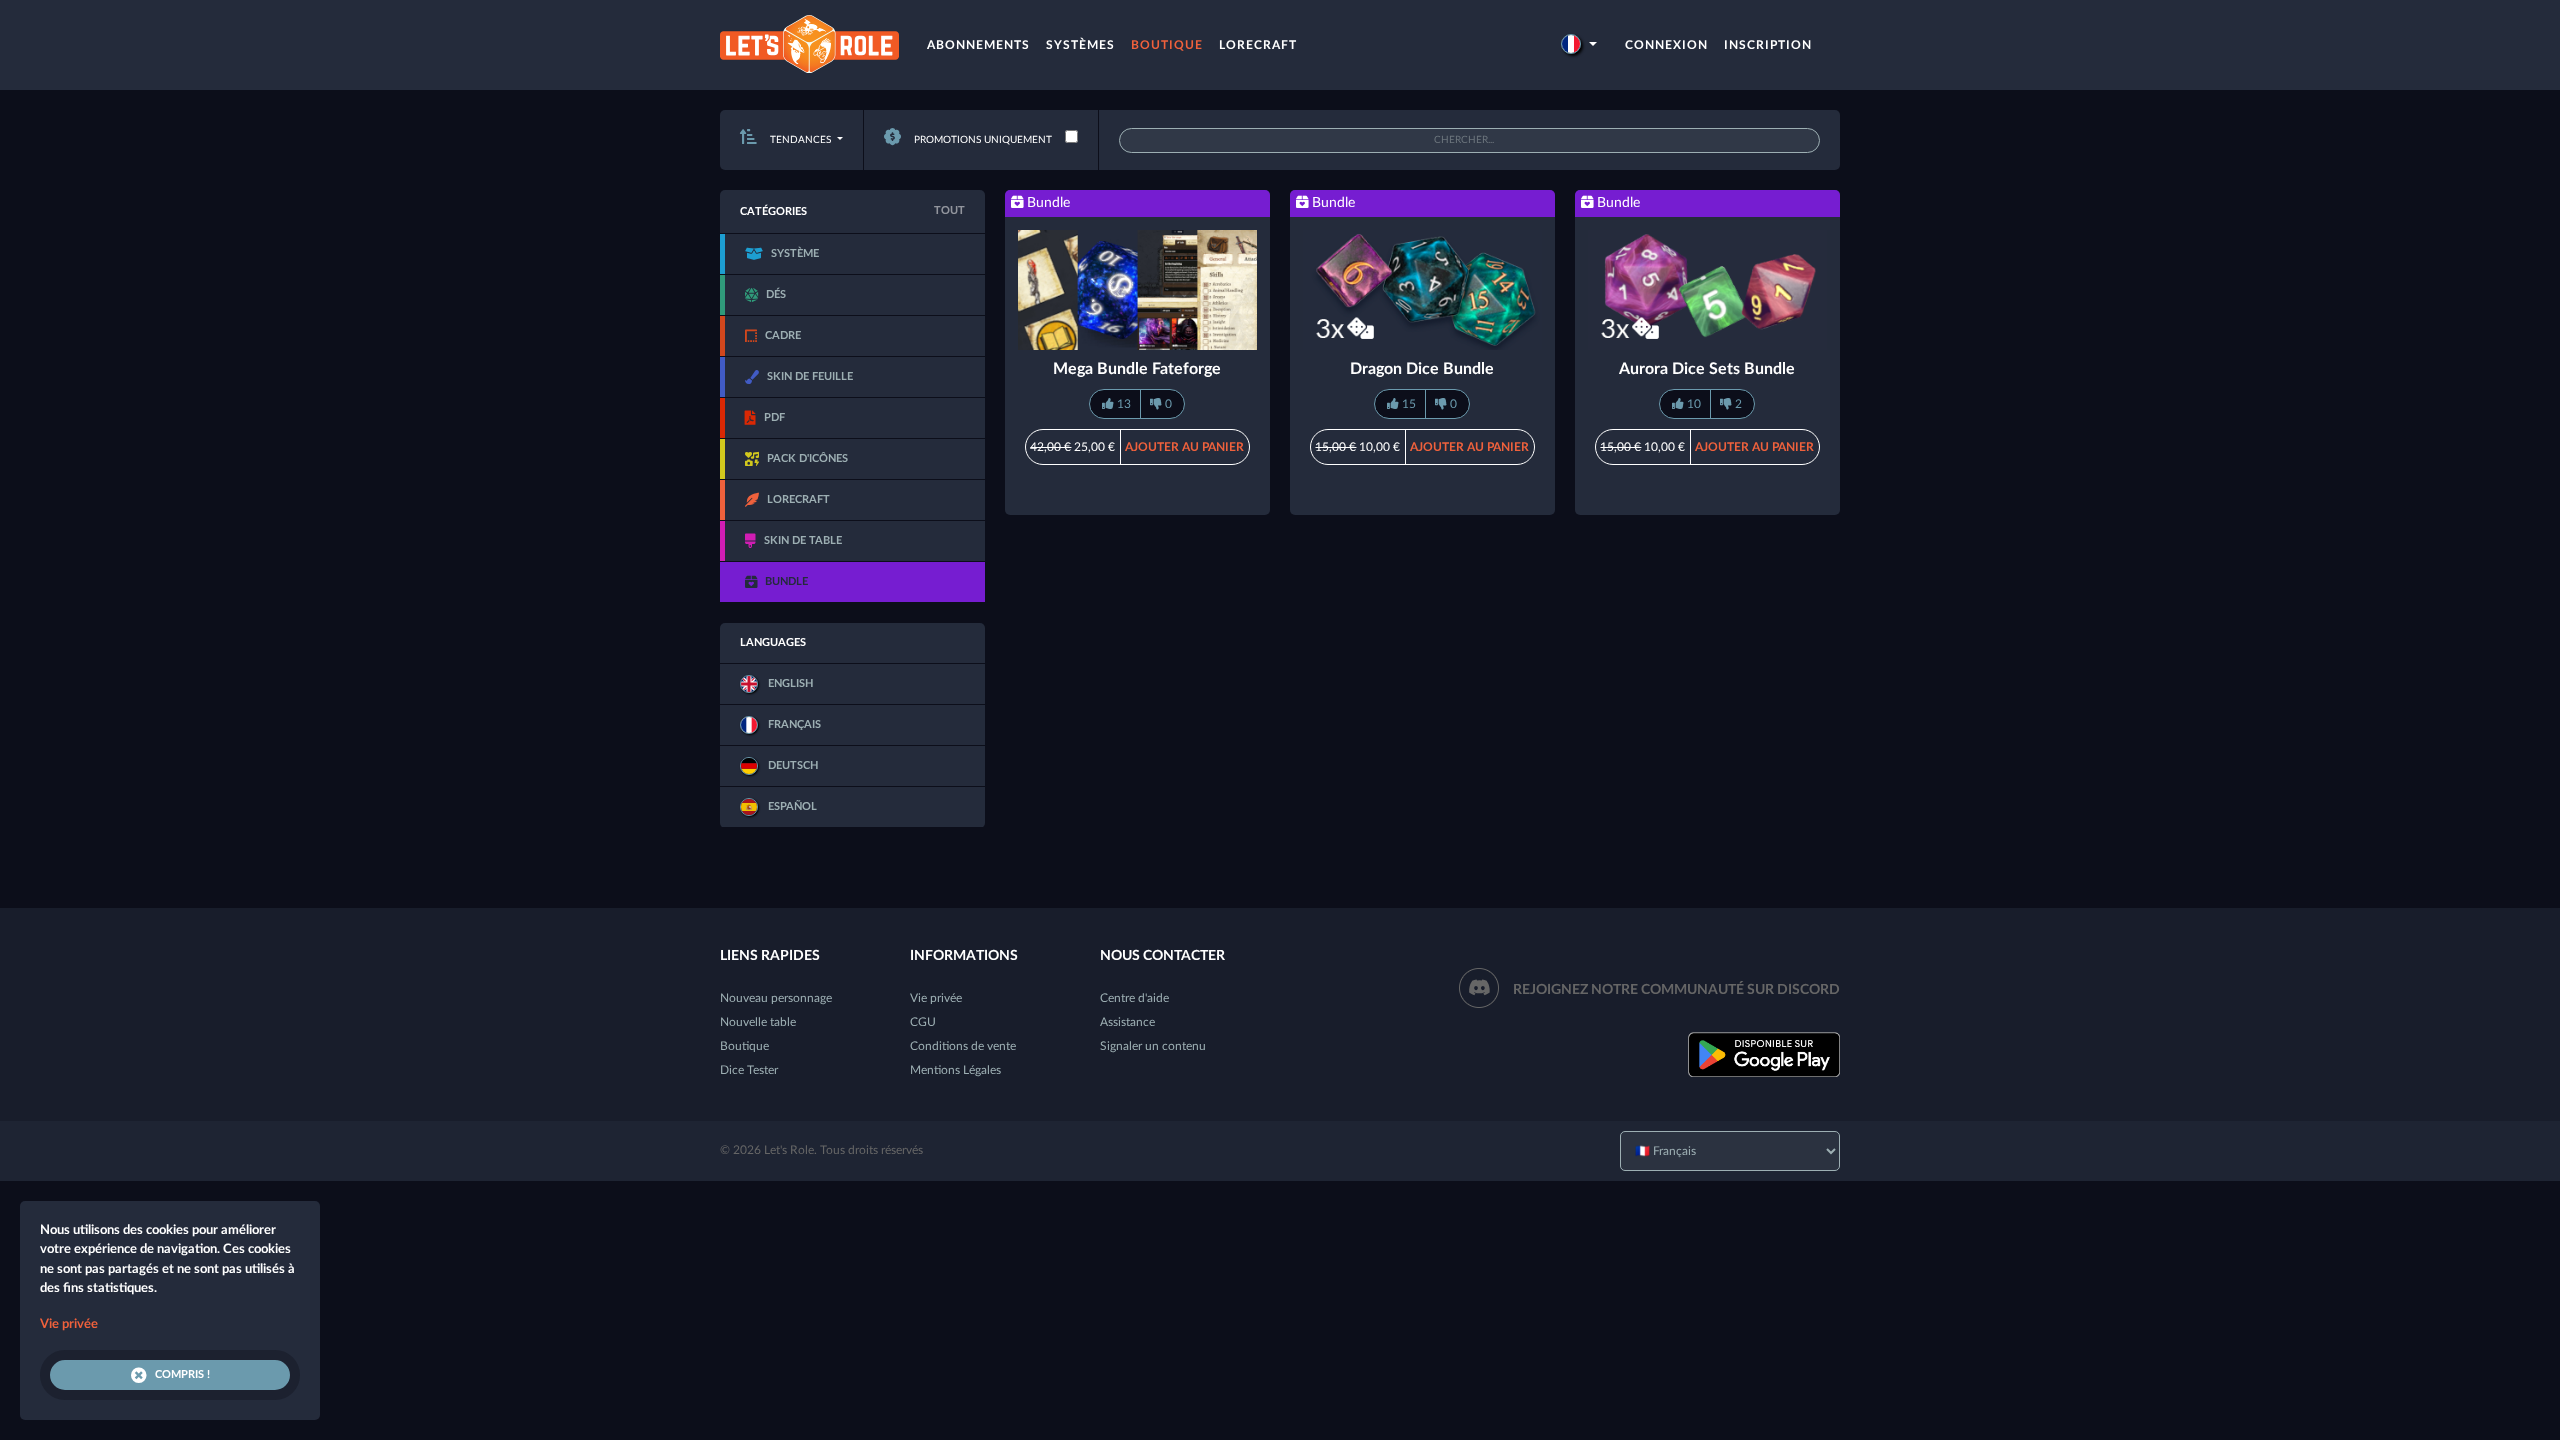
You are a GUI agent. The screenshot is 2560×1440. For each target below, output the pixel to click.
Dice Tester (749, 1070)
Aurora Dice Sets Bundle (1707, 369)
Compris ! (182, 1374)
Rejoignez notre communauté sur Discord (1676, 990)
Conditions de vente (963, 1046)
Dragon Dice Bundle (1422, 369)
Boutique (1167, 45)
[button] (1579, 45)
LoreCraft (1258, 45)
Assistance (1127, 1022)
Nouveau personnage (776, 998)
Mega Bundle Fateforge (1137, 369)
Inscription (1768, 45)
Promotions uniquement (981, 140)
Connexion (1666, 45)
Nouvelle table (758, 1022)
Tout (949, 210)
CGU (923, 1022)
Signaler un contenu (1153, 1046)
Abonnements (978, 45)
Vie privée (936, 998)
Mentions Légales (955, 1070)
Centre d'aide (1134, 998)
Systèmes (1080, 45)
